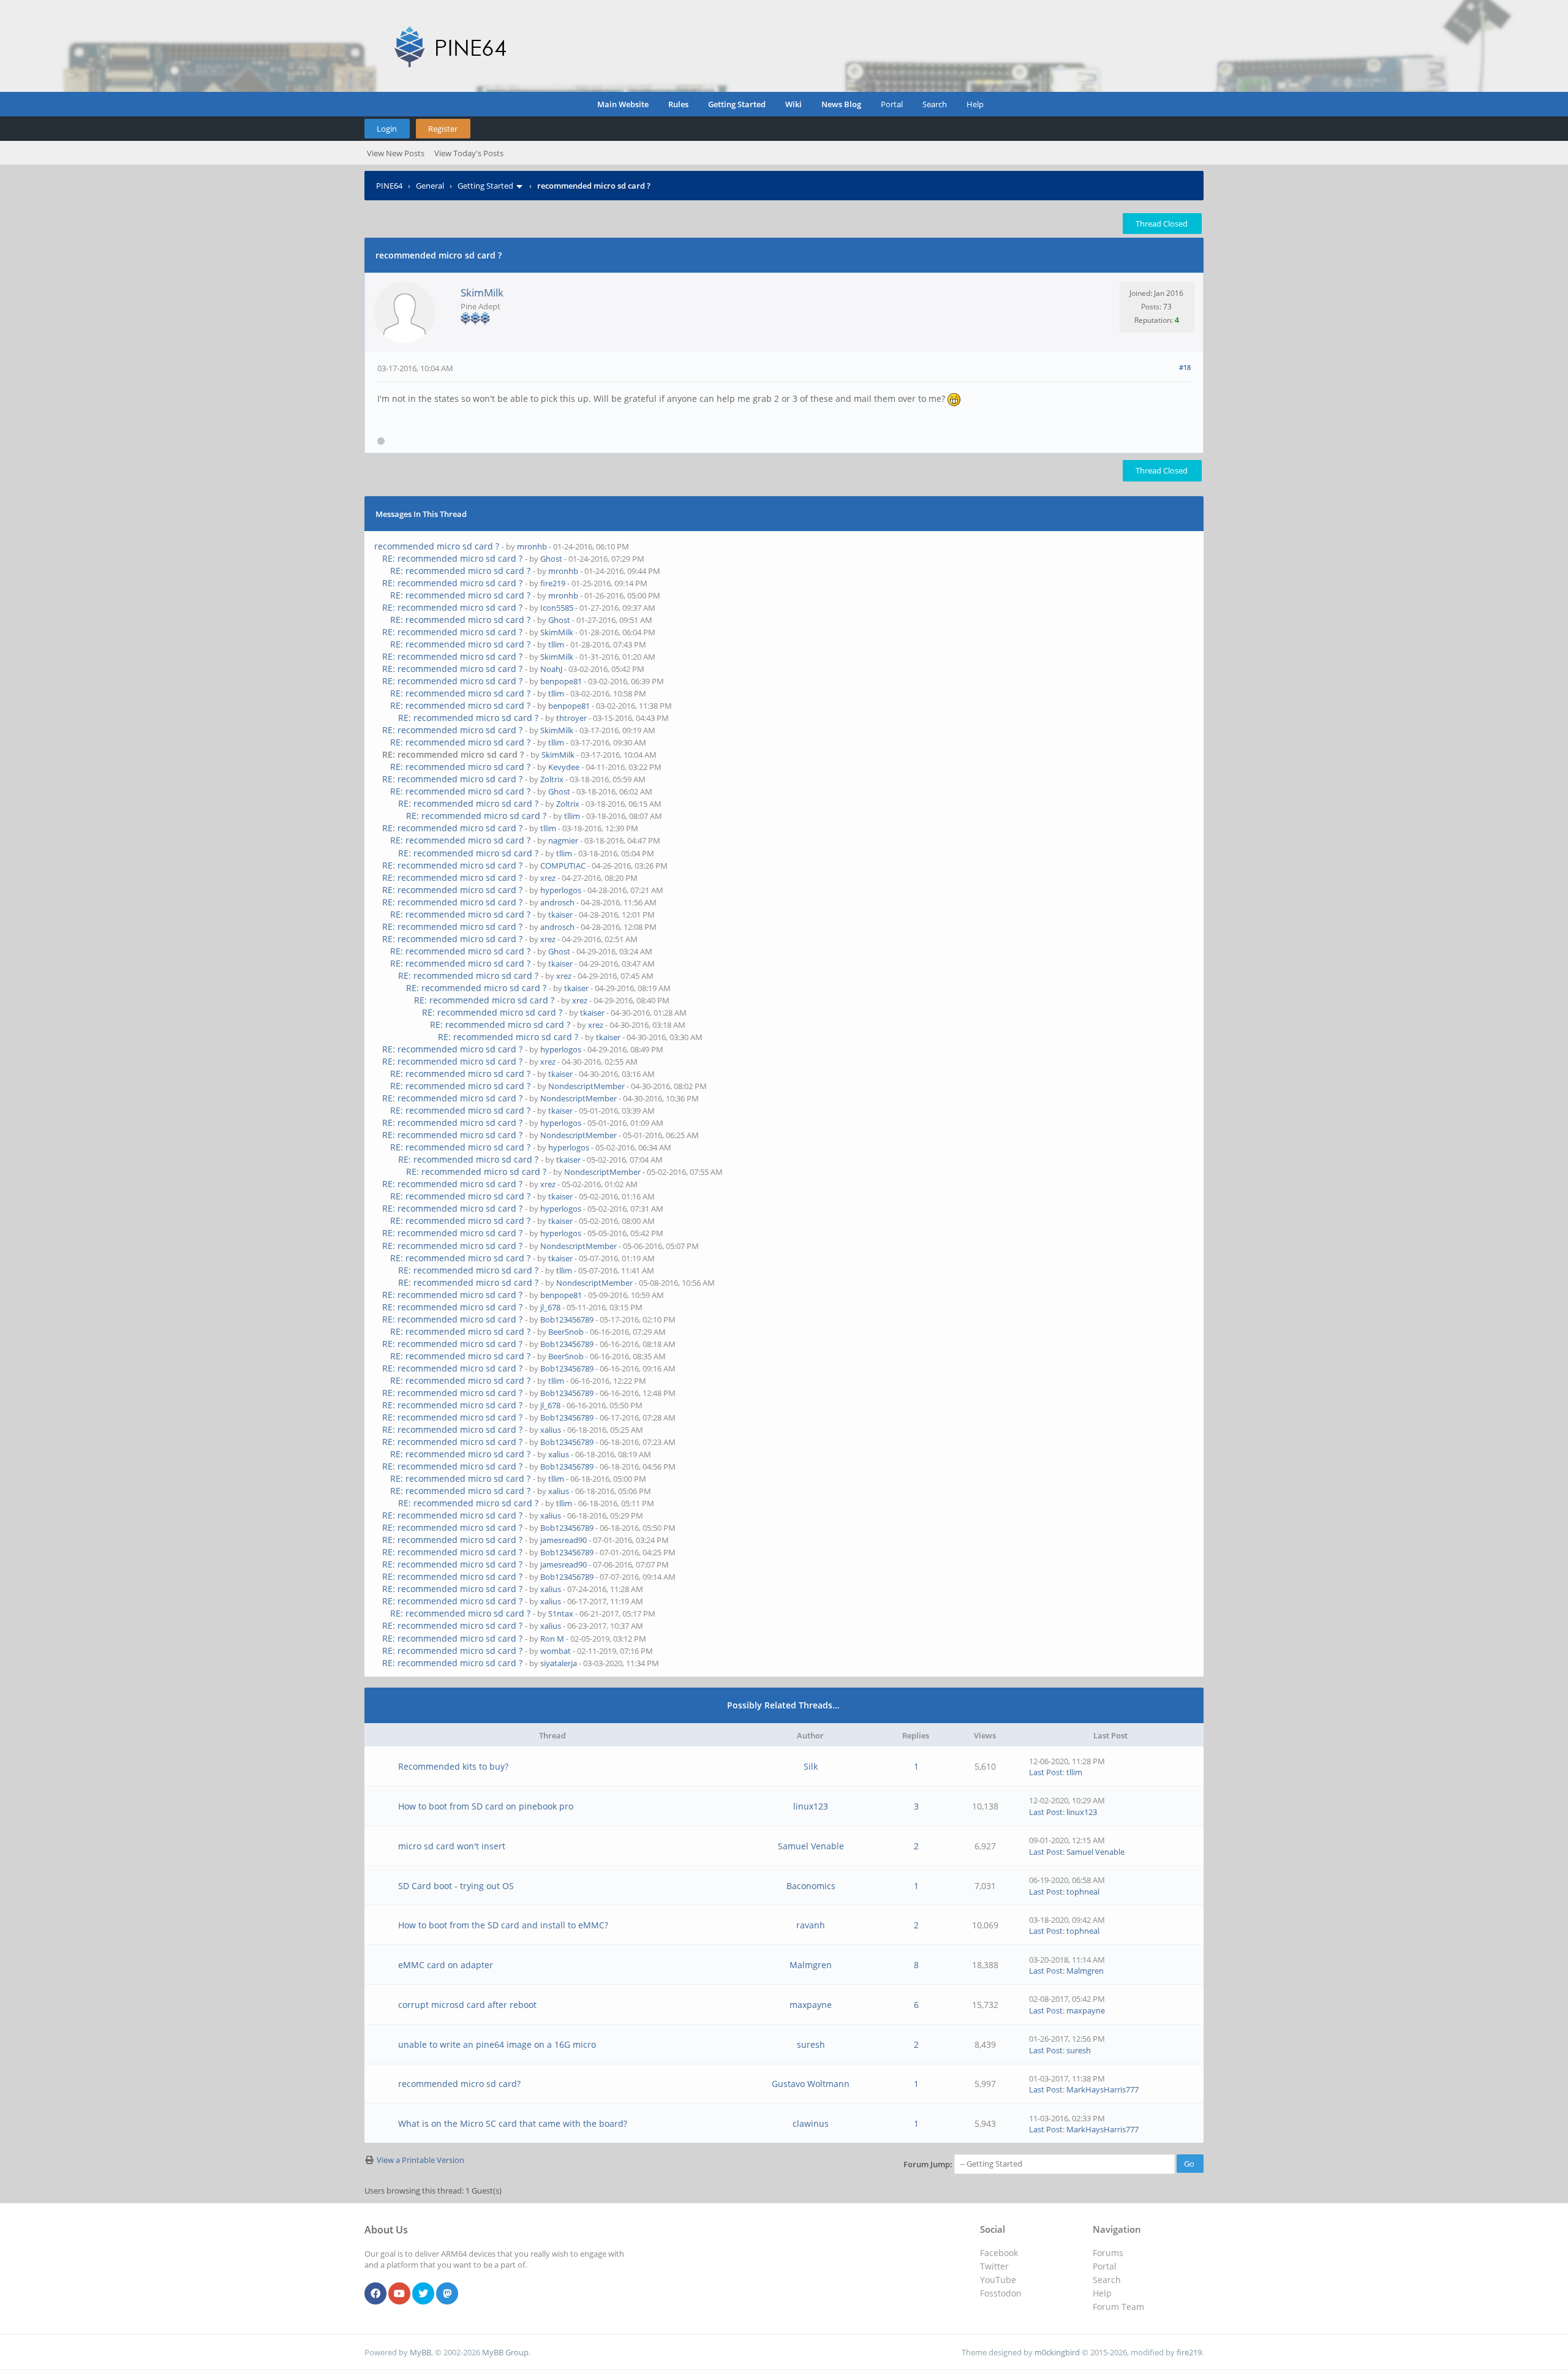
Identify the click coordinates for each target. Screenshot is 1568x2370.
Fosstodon (1001, 2293)
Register (443, 129)
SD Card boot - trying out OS (456, 1886)
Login (387, 129)
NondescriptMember (586, 1086)
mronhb (532, 546)
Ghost (551, 559)
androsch (557, 902)
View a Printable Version (420, 2160)
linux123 (811, 1806)
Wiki (793, 104)
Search (935, 104)
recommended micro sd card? (459, 2084)
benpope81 (561, 681)
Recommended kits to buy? (453, 1766)
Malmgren (811, 1965)
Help (975, 104)
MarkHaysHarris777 (1102, 2089)
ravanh (811, 1925)
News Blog (841, 104)
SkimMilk (482, 292)
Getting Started (737, 104)
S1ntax (561, 1613)
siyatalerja (559, 1663)
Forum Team (1118, 2307)
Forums (1108, 2253)
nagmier (563, 840)
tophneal (1083, 1892)
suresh (811, 2044)
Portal (892, 104)
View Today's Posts (469, 153)
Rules (678, 104)
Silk (811, 1766)
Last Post (1046, 1772)
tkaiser (560, 915)
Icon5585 (557, 608)
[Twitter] (423, 2294)
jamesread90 (563, 1540)
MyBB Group (505, 2352)
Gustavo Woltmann (811, 2084)
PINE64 (389, 186)
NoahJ (551, 669)
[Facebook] (375, 2294)
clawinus (811, 2123)
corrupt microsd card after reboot (467, 2005)
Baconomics (811, 1886)
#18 (1185, 367)
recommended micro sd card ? (437, 546)
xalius (551, 1430)
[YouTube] (399, 2294)
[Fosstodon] (447, 2294)
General (430, 186)
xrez (548, 878)
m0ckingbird (1057, 2352)
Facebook (999, 2253)
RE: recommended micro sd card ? (452, 558)
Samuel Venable (811, 1846)
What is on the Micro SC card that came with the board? (513, 2123)
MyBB (420, 2352)
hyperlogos (561, 890)
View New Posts (396, 153)
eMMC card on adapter (446, 1965)
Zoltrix (552, 779)
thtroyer (571, 718)
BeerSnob (566, 1332)
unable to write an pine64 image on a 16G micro (497, 2044)
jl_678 (550, 1307)
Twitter (994, 2266)
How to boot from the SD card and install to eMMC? (503, 1925)
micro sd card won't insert (452, 1846)
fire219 (553, 583)
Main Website (623, 104)
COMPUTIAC (563, 866)
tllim (556, 644)
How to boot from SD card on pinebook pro (486, 1806)
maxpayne (811, 2005)
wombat (556, 1651)
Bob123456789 (567, 1319)
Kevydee (564, 767)
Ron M (552, 1639)
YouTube (998, 2280)
